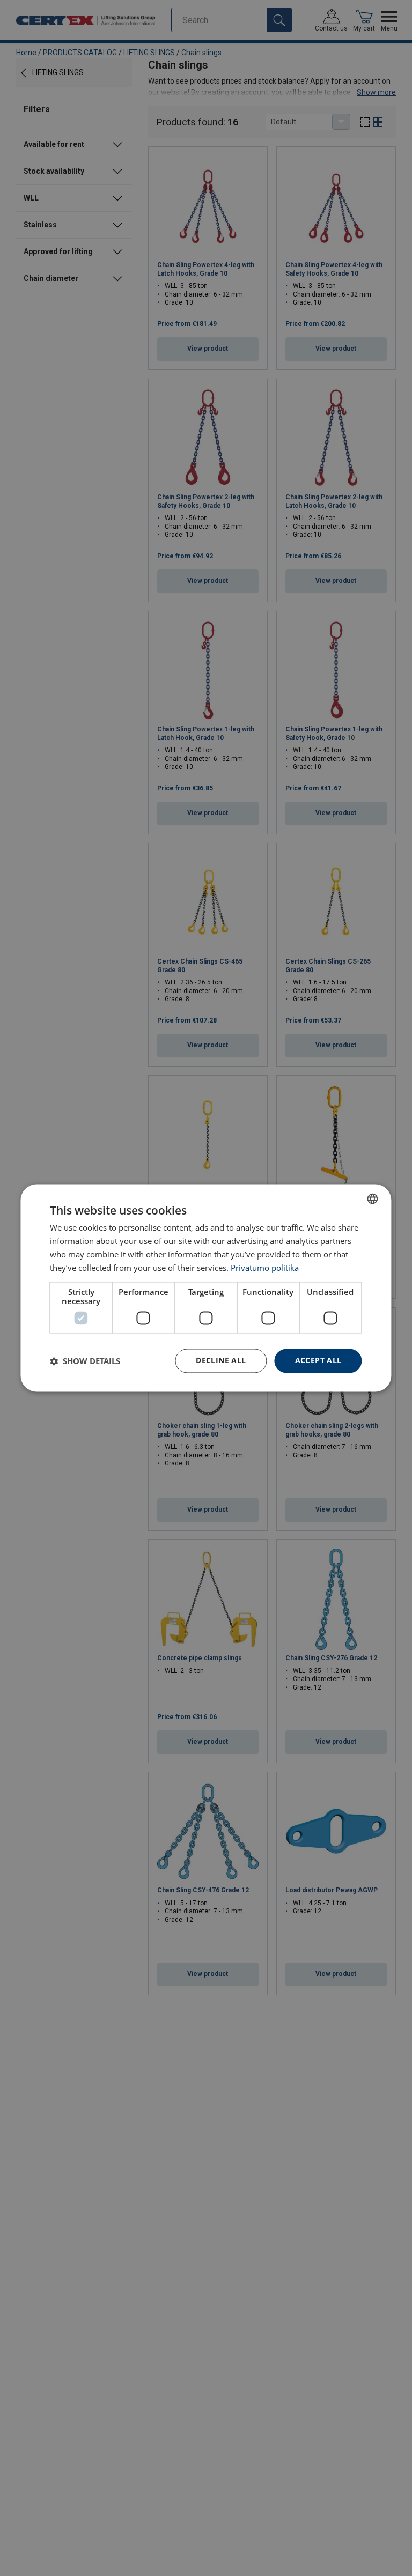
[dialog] (206, 1288)
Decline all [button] (221, 1361)
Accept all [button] (318, 1361)
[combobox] (373, 1198)
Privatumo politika (265, 1268)
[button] (85, 1361)
